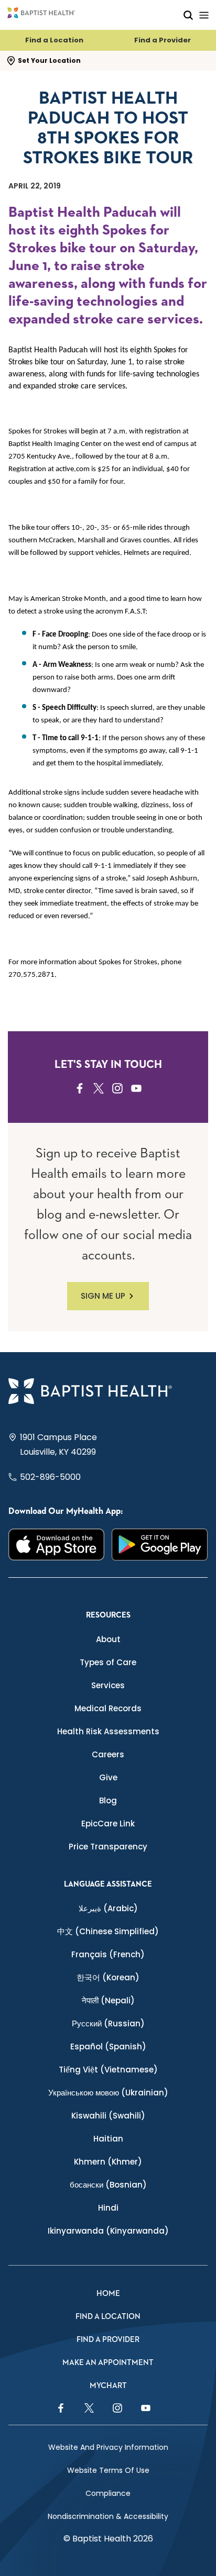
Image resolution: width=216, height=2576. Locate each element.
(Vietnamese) (108, 2070)
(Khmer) (108, 2162)
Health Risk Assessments (108, 1731)
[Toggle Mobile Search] (188, 15)
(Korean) (108, 1977)
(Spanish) (108, 2047)
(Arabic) (108, 1908)
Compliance (108, 2493)
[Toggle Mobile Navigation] (204, 15)
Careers (108, 1754)
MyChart (108, 2386)
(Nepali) (108, 2000)
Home (108, 2294)
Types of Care (108, 1662)
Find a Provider (163, 40)
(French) (108, 1954)
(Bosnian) (108, 2185)
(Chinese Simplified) (108, 1931)
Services (108, 1685)
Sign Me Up (103, 1296)
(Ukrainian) (108, 2093)
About (108, 1639)
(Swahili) (108, 2116)
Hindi (108, 2208)
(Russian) (108, 2023)
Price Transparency (108, 1847)
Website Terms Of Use (108, 2470)
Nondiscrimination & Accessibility (108, 2516)
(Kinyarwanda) (108, 2231)
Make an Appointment (108, 2363)
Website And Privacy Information (108, 2447)
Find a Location (54, 40)
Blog (108, 1800)
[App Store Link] (56, 1545)
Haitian (108, 2139)
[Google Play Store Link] (160, 1545)
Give (108, 1777)
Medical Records (108, 1708)
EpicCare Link (108, 1824)
